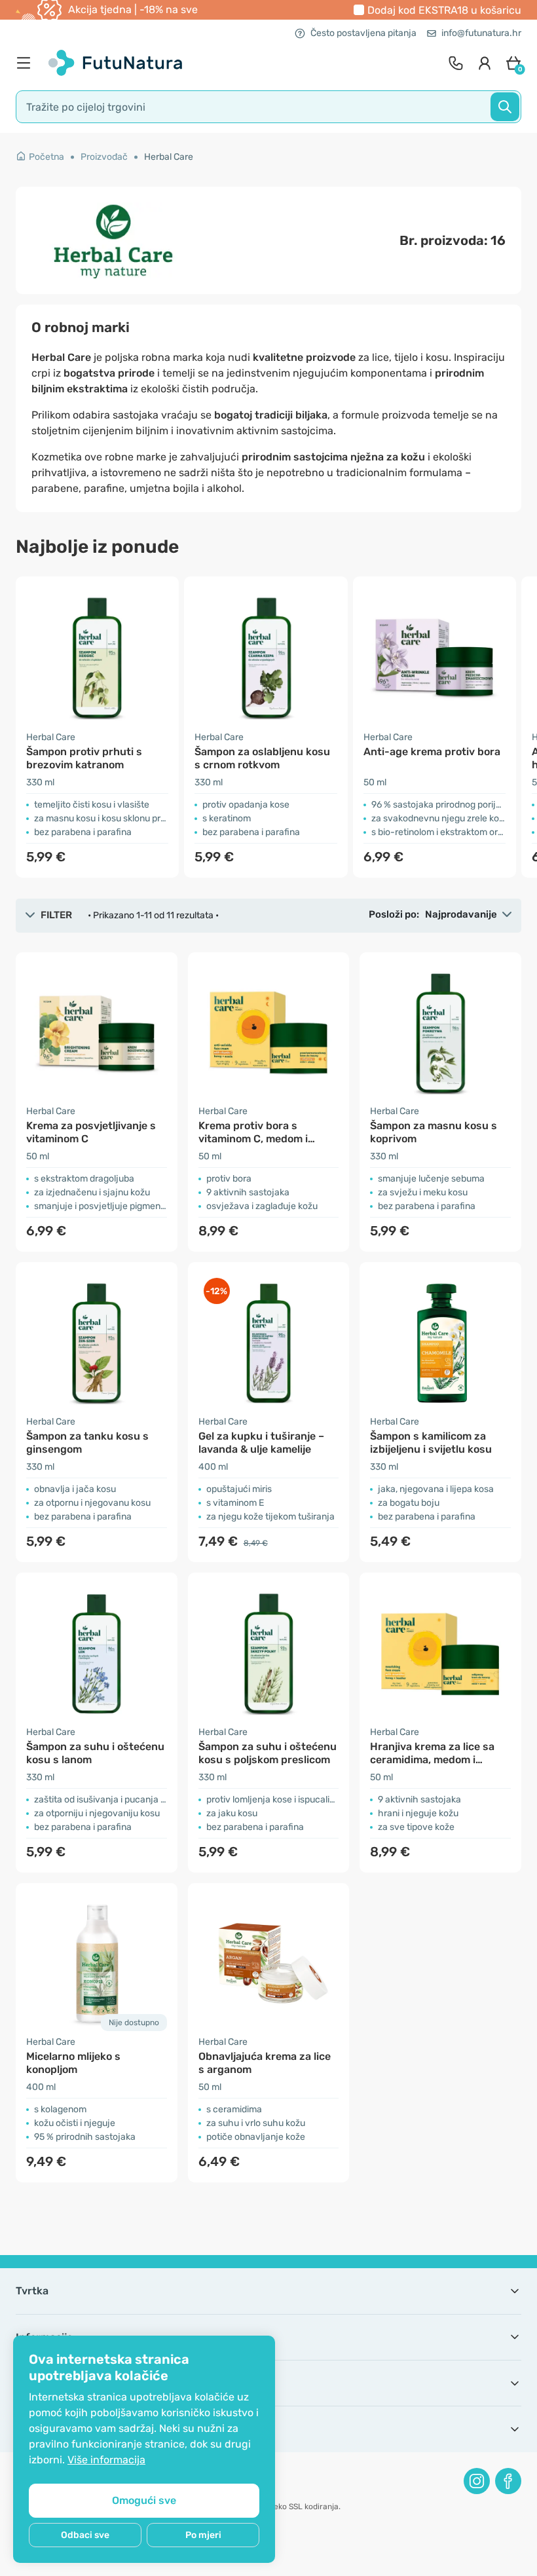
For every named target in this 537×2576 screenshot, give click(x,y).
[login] (485, 63)
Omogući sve (144, 2500)
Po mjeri (203, 2535)
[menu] (27, 63)
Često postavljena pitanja (363, 33)
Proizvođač (104, 157)
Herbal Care (169, 157)
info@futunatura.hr (481, 33)
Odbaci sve (85, 2535)
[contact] (456, 63)
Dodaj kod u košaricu (444, 10)
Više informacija (106, 2460)
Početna (46, 157)
